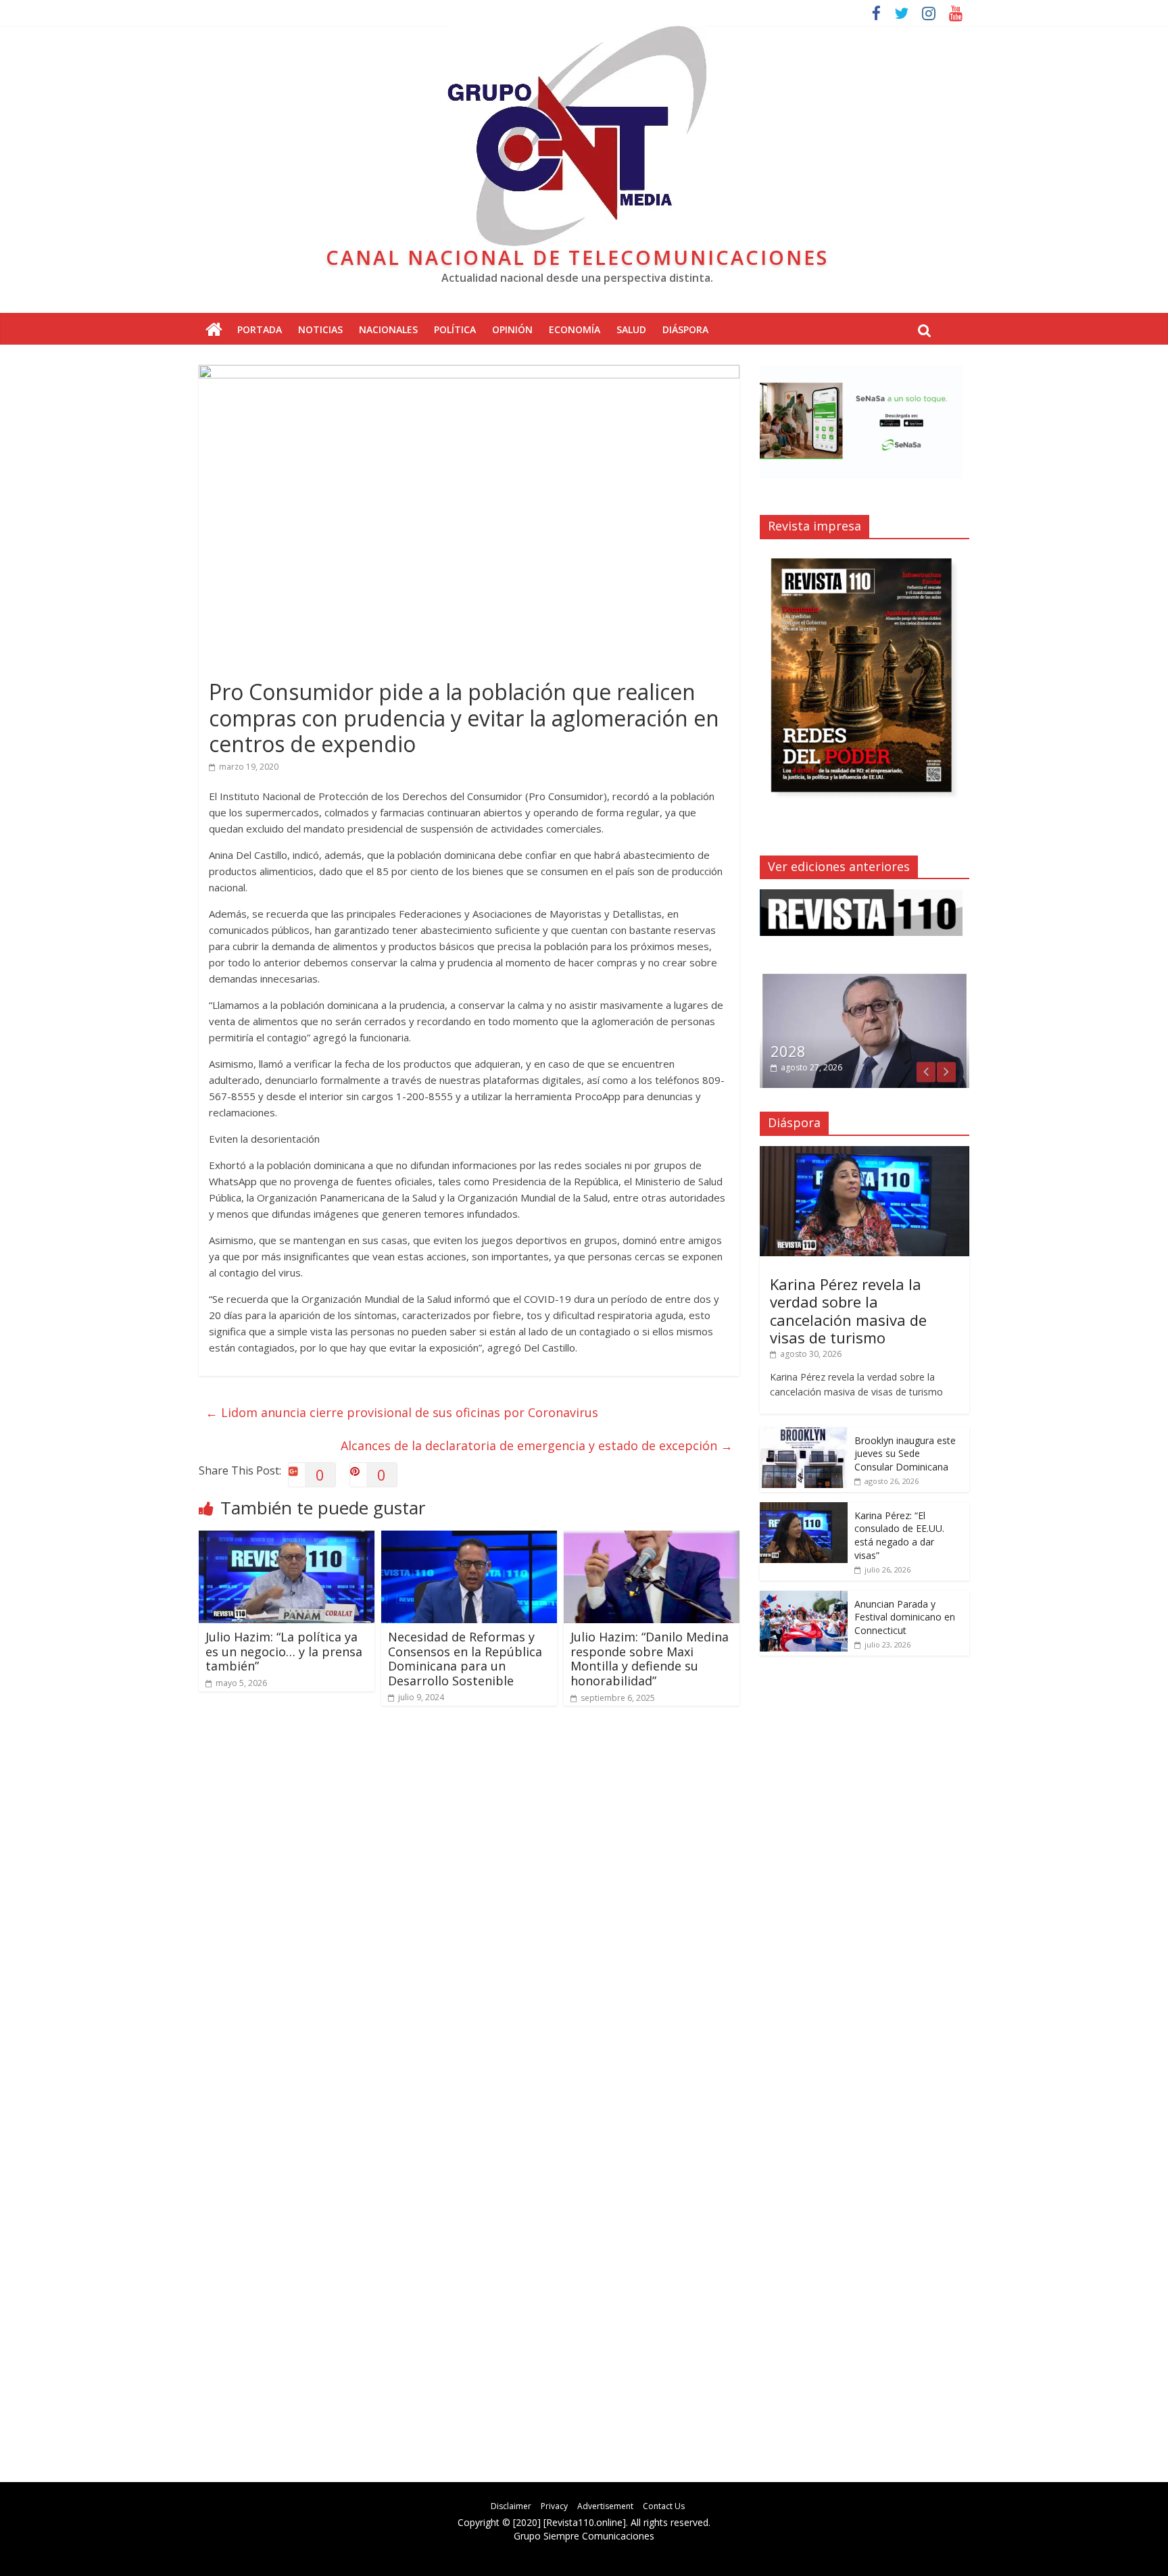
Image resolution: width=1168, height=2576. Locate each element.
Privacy (554, 2506)
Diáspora (685, 329)
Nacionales (388, 329)
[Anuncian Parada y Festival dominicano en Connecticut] (804, 1598)
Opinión (512, 329)
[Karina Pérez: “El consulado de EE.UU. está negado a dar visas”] (804, 1509)
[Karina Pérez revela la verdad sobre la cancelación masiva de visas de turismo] (865, 1153)
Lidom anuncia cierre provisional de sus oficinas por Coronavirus (402, 1412)
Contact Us (664, 2506)
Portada (260, 329)
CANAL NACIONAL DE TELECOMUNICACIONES (577, 257)
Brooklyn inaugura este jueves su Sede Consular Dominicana (905, 1454)
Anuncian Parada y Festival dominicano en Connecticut (905, 1617)
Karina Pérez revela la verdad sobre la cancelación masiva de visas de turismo (848, 1311)
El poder (799, 1051)
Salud (631, 329)
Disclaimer (511, 2506)
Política (455, 329)
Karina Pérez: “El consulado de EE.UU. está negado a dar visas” (899, 1535)
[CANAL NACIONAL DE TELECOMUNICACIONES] (214, 330)
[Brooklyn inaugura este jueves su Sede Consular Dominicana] (804, 1434)
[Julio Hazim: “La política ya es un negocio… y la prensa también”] (287, 1539)
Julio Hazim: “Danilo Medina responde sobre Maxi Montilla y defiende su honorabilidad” (650, 1659)
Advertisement (605, 2506)
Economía (575, 329)
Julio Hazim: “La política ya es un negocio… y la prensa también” (284, 1651)
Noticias (320, 329)
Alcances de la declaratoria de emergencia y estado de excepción (537, 1445)
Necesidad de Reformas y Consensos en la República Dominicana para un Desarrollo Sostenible (465, 1659)
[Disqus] (469, 1909)
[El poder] (865, 979)
